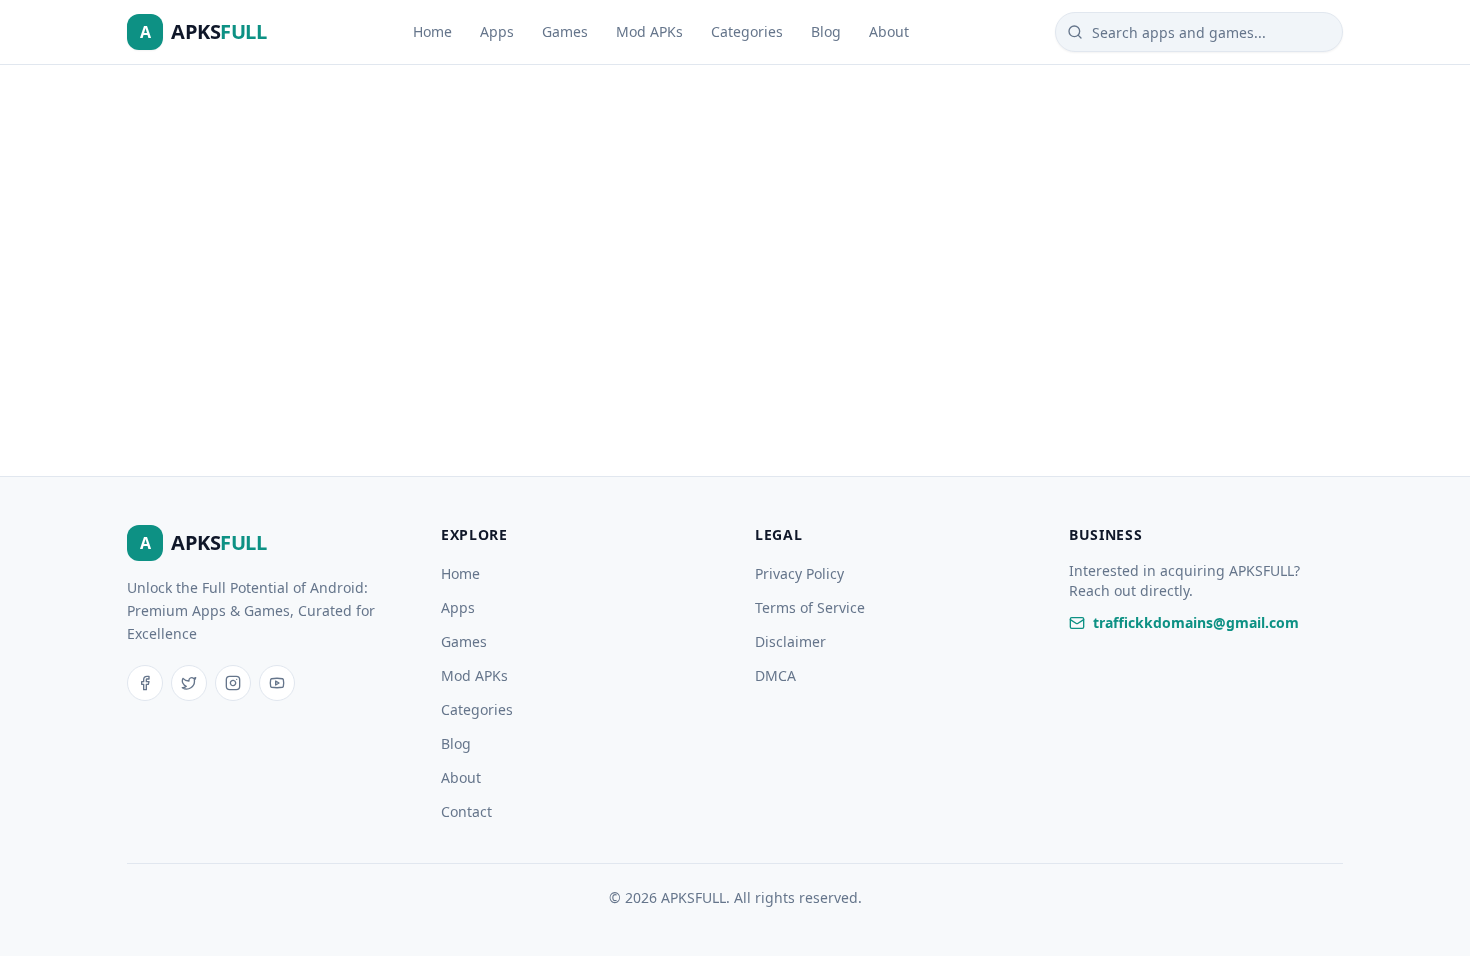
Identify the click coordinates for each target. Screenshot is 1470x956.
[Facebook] (145, 683)
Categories (747, 31)
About (889, 31)
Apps (497, 31)
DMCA (775, 675)
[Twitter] (189, 683)
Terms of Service (810, 607)
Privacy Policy (799, 573)
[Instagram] (233, 683)
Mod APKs (649, 31)
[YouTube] (277, 683)
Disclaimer (790, 641)
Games (565, 31)
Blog (826, 31)
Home (432, 31)
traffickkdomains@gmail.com (1196, 622)
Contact (466, 811)
